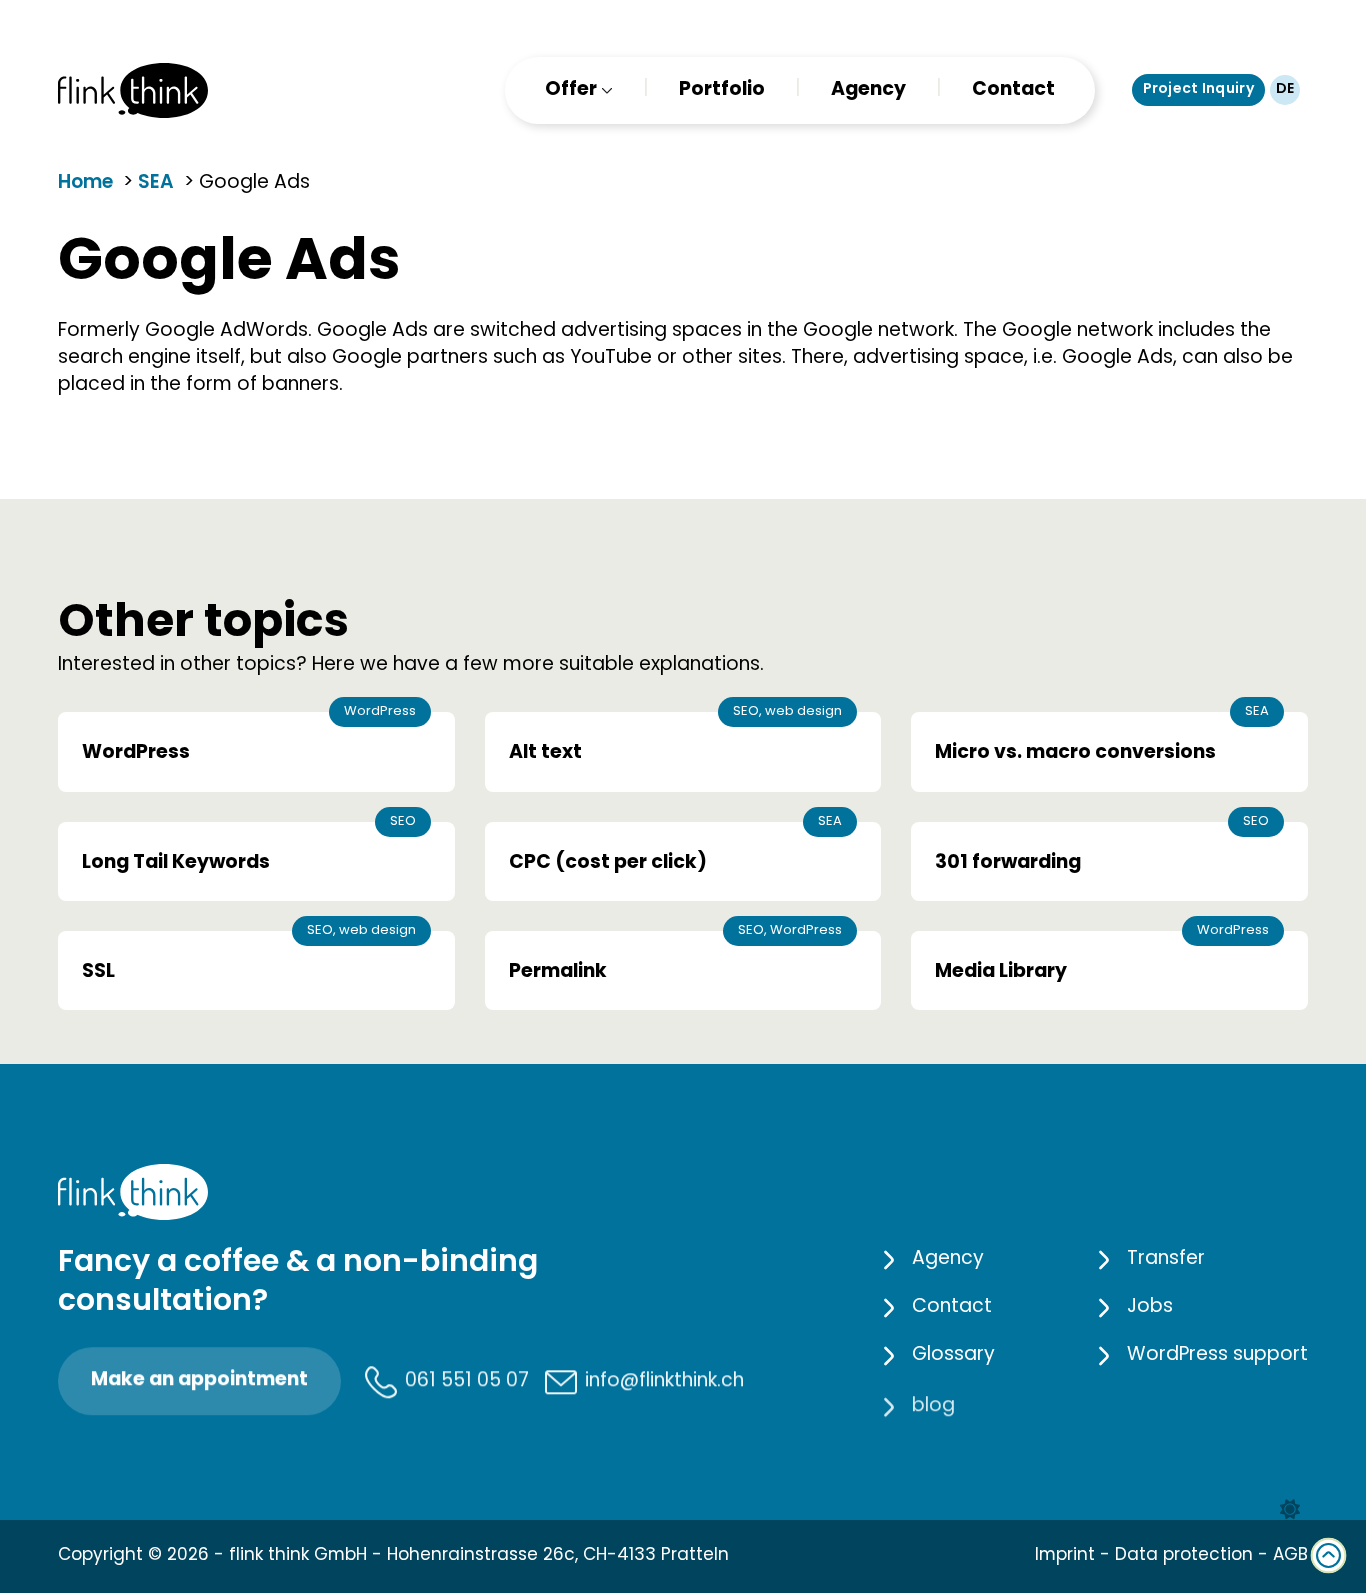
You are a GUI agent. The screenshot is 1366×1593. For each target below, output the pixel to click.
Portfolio (722, 90)
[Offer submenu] (605, 90)
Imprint (1065, 1556)
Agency (868, 90)
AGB (1290, 1556)
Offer (571, 90)
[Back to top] (1328, 1555)
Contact (1013, 90)
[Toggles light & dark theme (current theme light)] (1290, 1510)
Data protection (1184, 1556)
